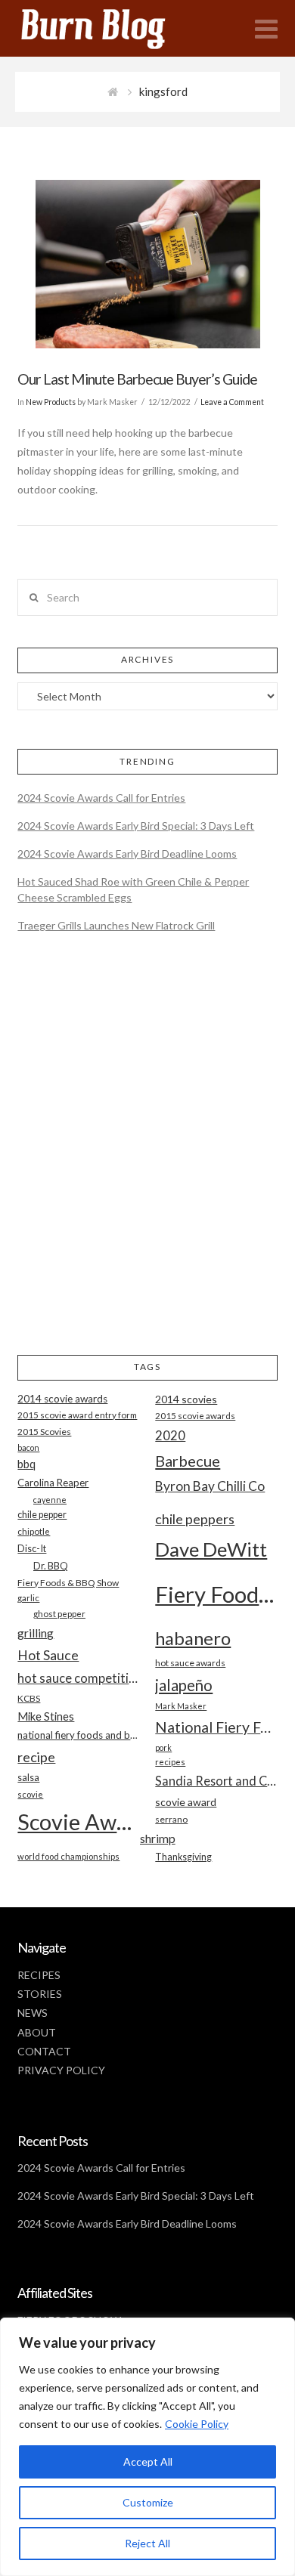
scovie (30, 1794)
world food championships (68, 1856)
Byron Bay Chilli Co (210, 1486)
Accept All (148, 2462)
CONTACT (44, 2051)
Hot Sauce (48, 1655)
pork (163, 1747)
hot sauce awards (190, 1663)
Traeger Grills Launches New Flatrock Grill (116, 925)
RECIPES (39, 1975)
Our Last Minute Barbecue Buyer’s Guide (137, 379)
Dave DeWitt (211, 1549)
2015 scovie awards (195, 1416)
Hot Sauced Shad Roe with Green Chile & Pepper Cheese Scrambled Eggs (133, 889)
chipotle (34, 1531)
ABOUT (37, 2032)
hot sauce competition (78, 1678)
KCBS (29, 1698)
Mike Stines (46, 1716)
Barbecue (188, 1461)
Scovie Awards (78, 1821)
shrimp (158, 1838)
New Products (51, 402)
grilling (36, 1633)
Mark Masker (181, 1706)
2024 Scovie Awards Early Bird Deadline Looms (127, 854)
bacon (28, 1447)
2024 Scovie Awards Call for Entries (101, 798)
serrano (171, 1819)
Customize (148, 2502)
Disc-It (32, 1548)
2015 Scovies (44, 1432)
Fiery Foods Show (216, 1594)
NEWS (33, 2013)
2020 (170, 1435)
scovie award (186, 1802)
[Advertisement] (147, 1156)
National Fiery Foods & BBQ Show (216, 1727)
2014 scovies (186, 1399)
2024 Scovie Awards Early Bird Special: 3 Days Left (136, 826)
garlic (28, 1598)
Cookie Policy (197, 2424)
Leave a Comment (232, 402)
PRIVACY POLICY (61, 2070)
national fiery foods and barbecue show (78, 1735)
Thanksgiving (183, 1857)
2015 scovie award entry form (77, 1415)
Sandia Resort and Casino (216, 1781)
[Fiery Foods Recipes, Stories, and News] (108, 28)
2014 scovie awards (62, 1399)
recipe (36, 1757)
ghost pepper (59, 1614)
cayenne (50, 1500)
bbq (26, 1464)
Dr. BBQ (51, 1566)
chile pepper (42, 1515)
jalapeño (184, 1685)
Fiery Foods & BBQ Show (68, 1583)
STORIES (40, 1994)
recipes (170, 1762)
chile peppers (195, 1519)
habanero (193, 1638)
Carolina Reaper (53, 1483)
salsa (28, 1777)
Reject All (147, 2543)
